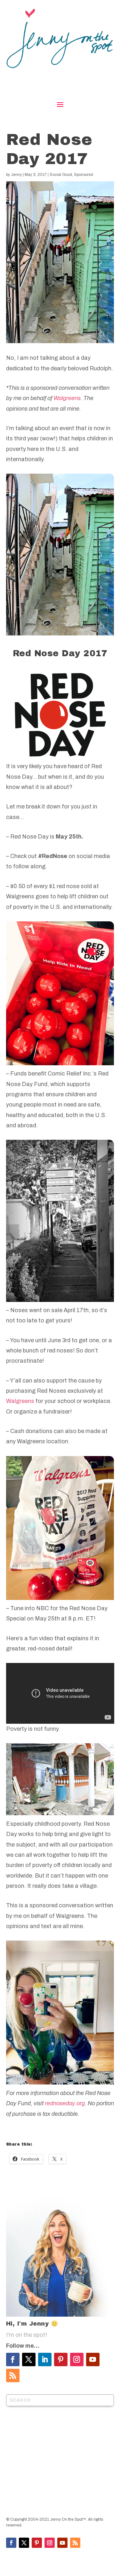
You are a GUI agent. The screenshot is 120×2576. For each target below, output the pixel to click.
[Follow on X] (29, 2359)
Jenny (16, 175)
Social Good (61, 175)
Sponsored (84, 175)
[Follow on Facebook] (13, 2359)
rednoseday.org (65, 2103)
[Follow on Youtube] (93, 2359)
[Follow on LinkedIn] (45, 2359)
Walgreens (67, 398)
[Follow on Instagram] (77, 2359)
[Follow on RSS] (13, 2375)
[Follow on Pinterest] (61, 2359)
